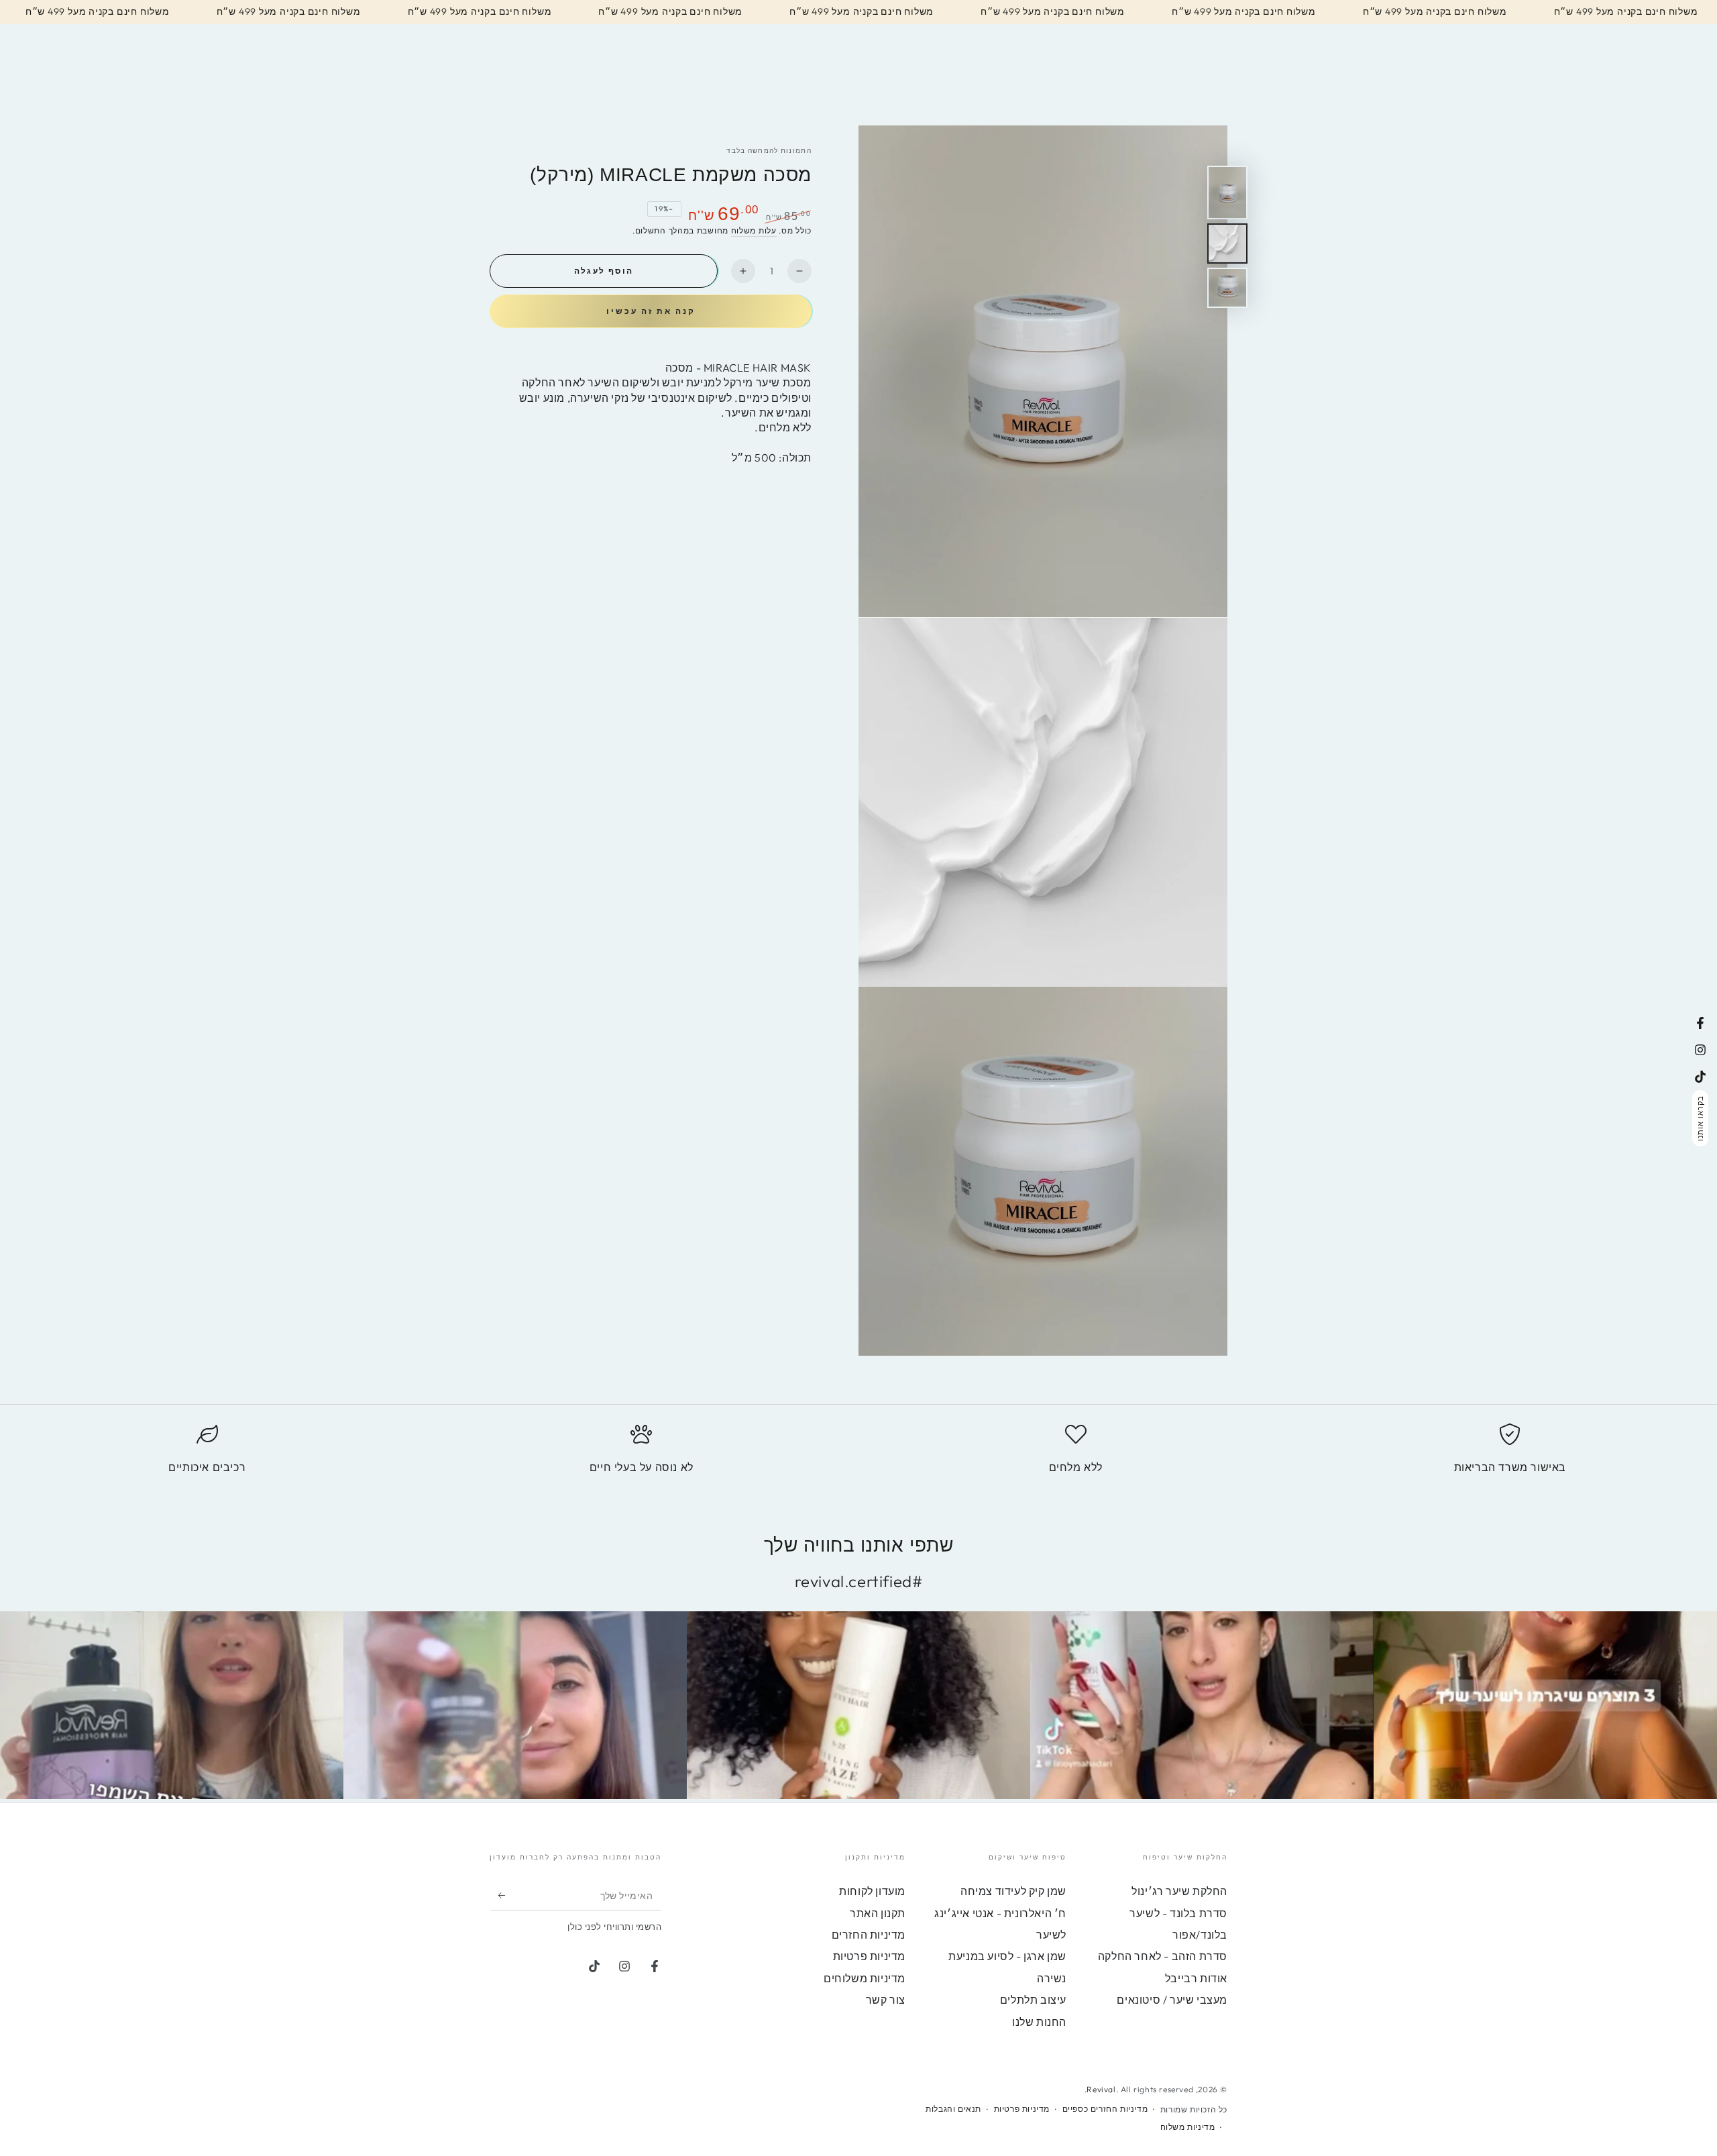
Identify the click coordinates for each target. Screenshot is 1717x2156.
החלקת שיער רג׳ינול (1179, 1891)
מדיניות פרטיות (869, 1956)
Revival (1101, 2089)
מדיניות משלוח (1188, 2127)
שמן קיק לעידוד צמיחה (1013, 1891)
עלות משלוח (754, 230)
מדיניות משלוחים (865, 1978)
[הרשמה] (497, 1895)
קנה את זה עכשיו (651, 311)
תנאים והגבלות (953, 2109)
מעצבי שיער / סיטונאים (1172, 2000)
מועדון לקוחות (872, 1891)
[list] (858, 1455)
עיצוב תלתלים (1033, 2000)
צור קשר (886, 2000)
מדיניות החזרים (869, 1935)
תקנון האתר (878, 1913)
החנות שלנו (1039, 2022)
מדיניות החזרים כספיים (1105, 2109)
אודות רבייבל (1196, 1978)
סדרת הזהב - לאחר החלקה (1163, 1956)
